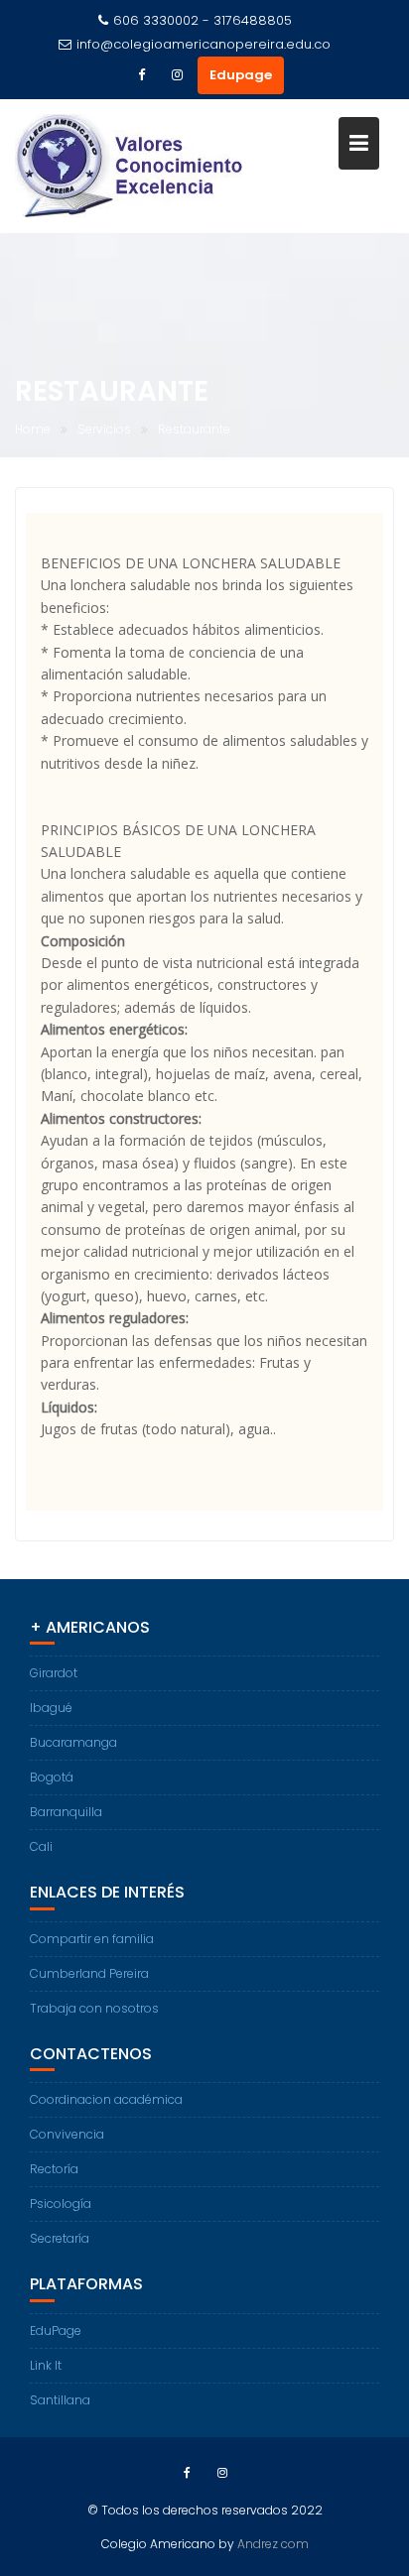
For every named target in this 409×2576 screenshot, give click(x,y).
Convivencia (67, 2134)
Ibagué (51, 1708)
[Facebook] (142, 75)
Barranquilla (66, 1812)
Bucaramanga (73, 1742)
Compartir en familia (92, 1939)
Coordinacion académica (106, 2099)
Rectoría (54, 2169)
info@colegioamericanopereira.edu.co (204, 44)
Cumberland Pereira (89, 1973)
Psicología (61, 2204)
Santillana (60, 2400)
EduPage (56, 2331)
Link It (46, 2365)
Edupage (241, 75)
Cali (41, 1846)
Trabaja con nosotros (94, 2008)
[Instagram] (178, 75)
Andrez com (273, 2544)
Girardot (54, 1673)
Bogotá (52, 1777)
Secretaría (60, 2238)
